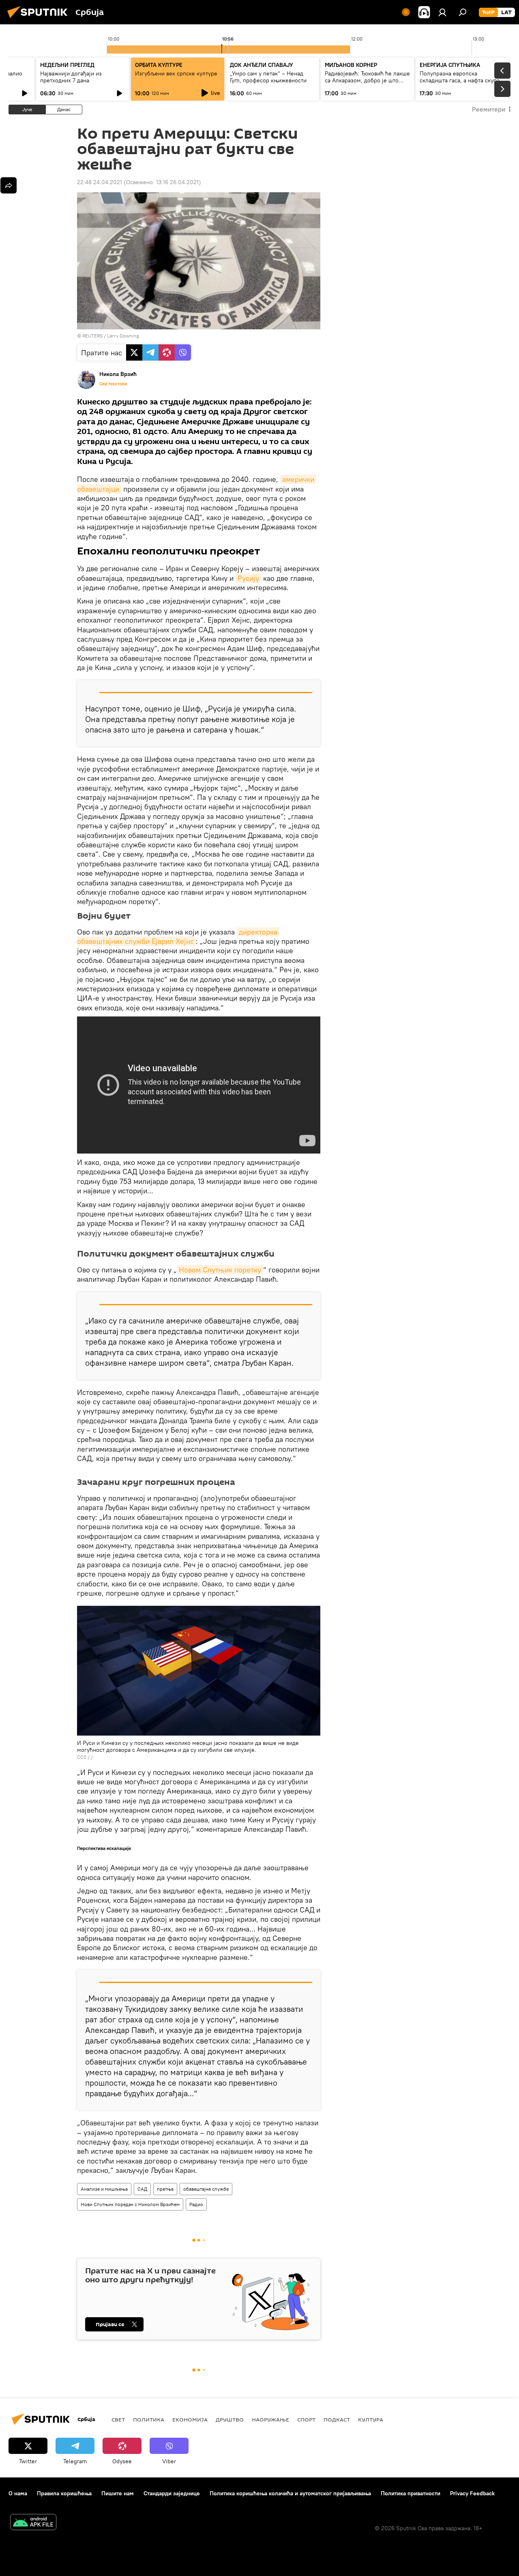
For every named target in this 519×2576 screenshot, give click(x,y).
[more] (9, 185)
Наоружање (270, 2419)
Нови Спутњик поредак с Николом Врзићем (130, 2204)
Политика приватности (411, 2493)
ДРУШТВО (230, 2419)
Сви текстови (113, 384)
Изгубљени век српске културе (176, 73)
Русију (248, 578)
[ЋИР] (488, 13)
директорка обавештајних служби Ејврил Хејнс (178, 937)
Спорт (306, 2419)
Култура (371, 2419)
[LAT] (506, 13)
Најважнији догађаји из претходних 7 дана (71, 77)
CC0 (82, 1757)
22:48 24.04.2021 (100, 182)
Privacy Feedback (472, 2493)
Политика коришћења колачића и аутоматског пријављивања (290, 2493)
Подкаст (337, 2419)
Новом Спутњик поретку (220, 1270)
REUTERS (92, 336)
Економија (190, 2419)
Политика (149, 2419)
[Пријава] (442, 12)
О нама (18, 2493)
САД (142, 2189)
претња (165, 2189)
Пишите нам (118, 2493)
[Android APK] (33, 2523)
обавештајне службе (206, 2189)
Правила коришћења (64, 2493)
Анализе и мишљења (104, 2189)
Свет (118, 2419)
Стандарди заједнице (172, 2493)
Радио (196, 2204)
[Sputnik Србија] (40, 19)
